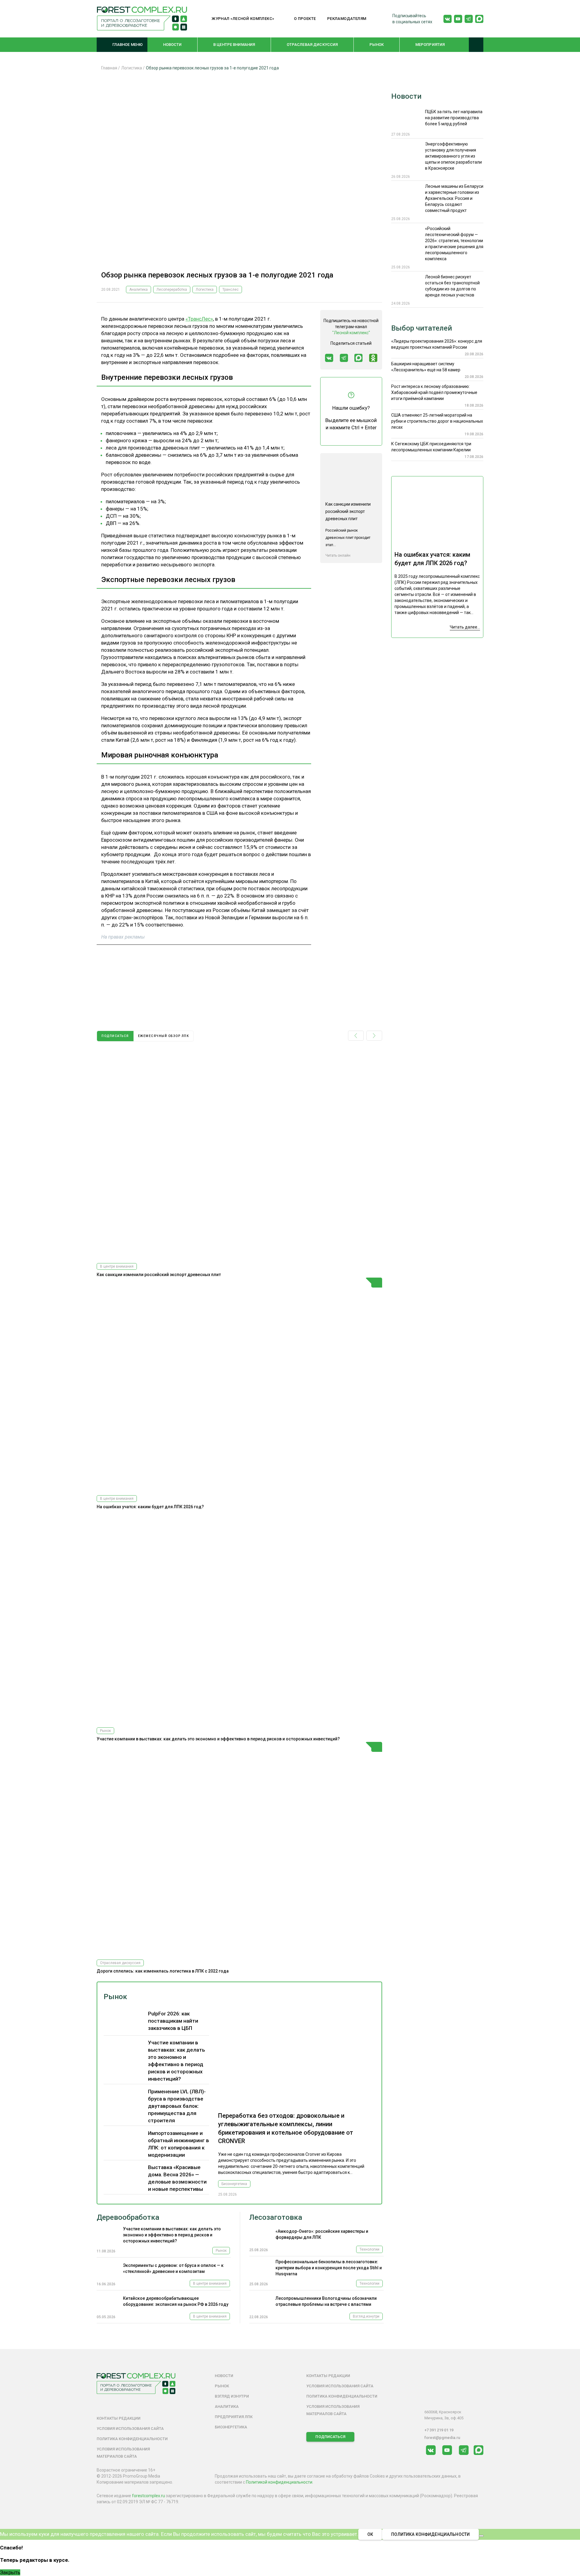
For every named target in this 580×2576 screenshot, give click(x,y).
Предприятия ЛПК (234, 2417)
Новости (172, 45)
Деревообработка (128, 2217)
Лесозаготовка (276, 2217)
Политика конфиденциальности (132, 2439)
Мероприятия (430, 45)
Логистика (205, 290)
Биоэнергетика (234, 2184)
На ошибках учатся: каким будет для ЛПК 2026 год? (150, 1507)
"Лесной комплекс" (351, 333)
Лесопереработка (172, 290)
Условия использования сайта (130, 2429)
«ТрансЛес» (199, 319)
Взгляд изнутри (366, 2316)
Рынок (377, 45)
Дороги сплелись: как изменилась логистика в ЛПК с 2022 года (163, 1971)
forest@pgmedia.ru (442, 2438)
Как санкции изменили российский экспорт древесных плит (159, 1275)
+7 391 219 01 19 (439, 2430)
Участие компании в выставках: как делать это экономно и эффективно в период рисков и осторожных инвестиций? (218, 1739)
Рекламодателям (347, 19)
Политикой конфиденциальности (279, 2482)
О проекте (305, 19)
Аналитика (139, 290)
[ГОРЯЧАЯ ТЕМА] (239, 1384)
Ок (370, 2534)
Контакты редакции (119, 2418)
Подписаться (330, 2437)
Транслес (230, 290)
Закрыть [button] (10, 2572)
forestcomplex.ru (148, 2496)
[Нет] (481, 2536)
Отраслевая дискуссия (312, 45)
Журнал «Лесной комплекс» (243, 19)
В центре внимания (234, 45)
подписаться (115, 1036)
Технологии (369, 2249)
